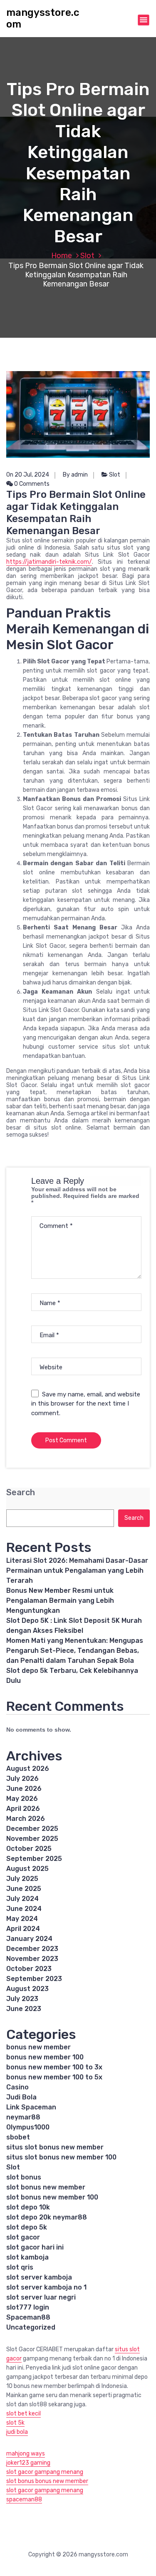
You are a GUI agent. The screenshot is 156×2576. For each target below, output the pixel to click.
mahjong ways (26, 2454)
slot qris (20, 2267)
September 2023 (34, 1979)
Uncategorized (31, 2327)
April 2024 (23, 1929)
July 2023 (22, 1999)
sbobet (18, 2137)
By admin (75, 475)
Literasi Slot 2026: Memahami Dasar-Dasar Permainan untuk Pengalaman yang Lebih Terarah (77, 1570)
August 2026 (28, 1769)
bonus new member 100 (45, 2057)
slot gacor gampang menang (45, 2472)
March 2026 (26, 1819)
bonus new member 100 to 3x (54, 2067)
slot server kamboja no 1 (46, 2287)
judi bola (17, 2432)
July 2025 (22, 1879)
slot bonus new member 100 (52, 2197)
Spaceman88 (28, 2317)
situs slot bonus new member (55, 2147)
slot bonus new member (46, 2187)
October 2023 (29, 1969)
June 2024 (24, 1909)
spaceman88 (24, 2499)
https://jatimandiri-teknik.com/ (49, 562)
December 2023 (32, 1949)
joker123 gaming (28, 2463)
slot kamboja (27, 2257)
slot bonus (24, 2177)
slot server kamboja (39, 2277)
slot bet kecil (24, 2414)
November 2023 (32, 1959)
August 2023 (27, 1989)
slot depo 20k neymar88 (47, 2217)
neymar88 (23, 2117)
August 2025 (27, 1869)
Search (21, 1493)
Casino (17, 2087)
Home (62, 256)
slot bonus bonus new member (47, 2481)
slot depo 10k (28, 2207)
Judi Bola (21, 2097)
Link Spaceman (31, 2107)
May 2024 (22, 1919)
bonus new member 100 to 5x (54, 2077)
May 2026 (22, 1799)
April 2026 (23, 1809)
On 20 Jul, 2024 (28, 475)
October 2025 (29, 1849)
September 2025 (34, 1859)
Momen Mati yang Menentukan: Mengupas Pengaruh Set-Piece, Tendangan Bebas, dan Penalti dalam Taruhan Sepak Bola (75, 1651)
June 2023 (24, 2009)
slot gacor (23, 2237)
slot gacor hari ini (35, 2247)
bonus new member (38, 2047)
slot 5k (15, 2423)
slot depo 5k (27, 2227)
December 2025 (32, 1829)
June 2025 (24, 1889)
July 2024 (22, 1899)
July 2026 (22, 1779)
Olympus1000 (28, 2127)
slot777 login (28, 2307)
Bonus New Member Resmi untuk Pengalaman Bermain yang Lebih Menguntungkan (60, 1601)
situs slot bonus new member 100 (61, 2157)
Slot (87, 256)
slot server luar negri (41, 2297)
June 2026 (24, 1789)
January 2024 (29, 1939)
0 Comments (31, 484)
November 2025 (32, 1839)
